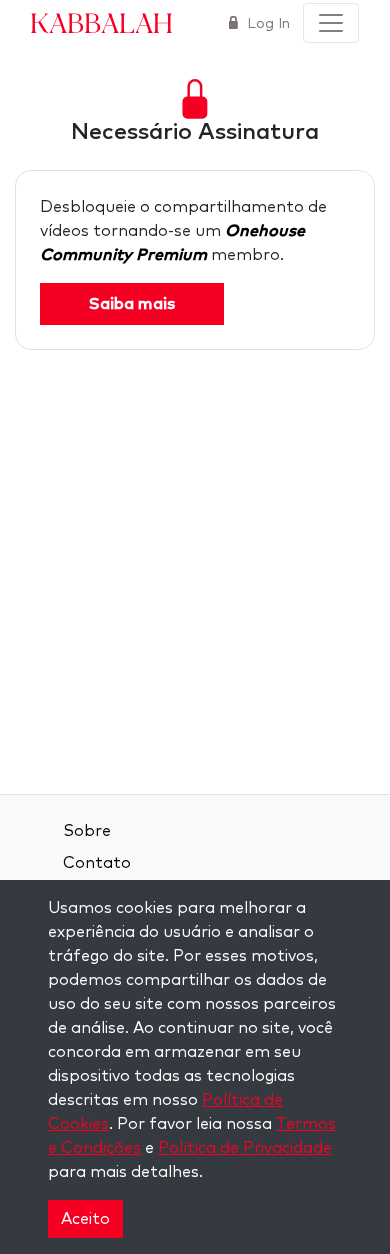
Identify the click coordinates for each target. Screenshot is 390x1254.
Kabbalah (101, 22)
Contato (97, 863)
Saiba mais (132, 304)
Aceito (85, 1219)
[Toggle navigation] (331, 23)
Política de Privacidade (245, 1148)
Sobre (87, 831)
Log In (266, 24)
